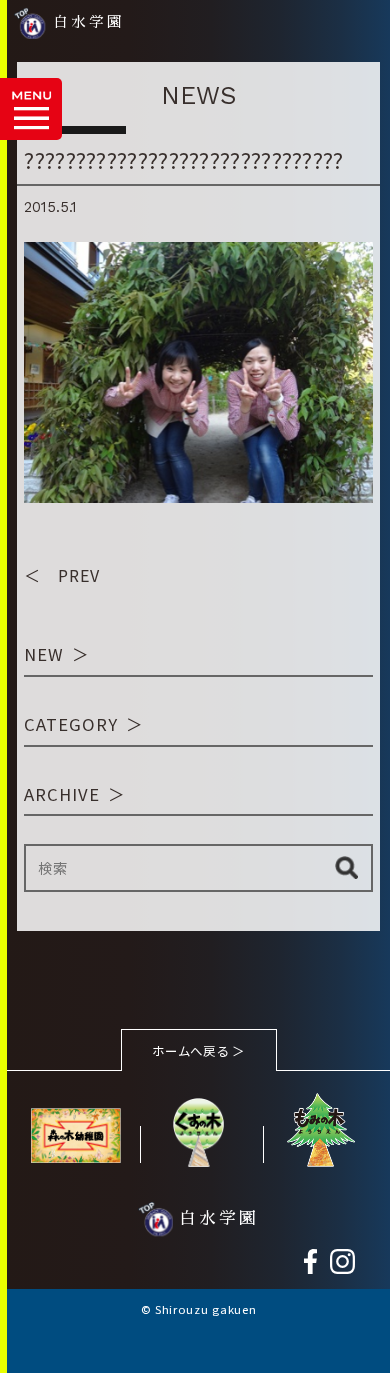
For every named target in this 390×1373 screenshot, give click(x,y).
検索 (346, 868)
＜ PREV (62, 575)
